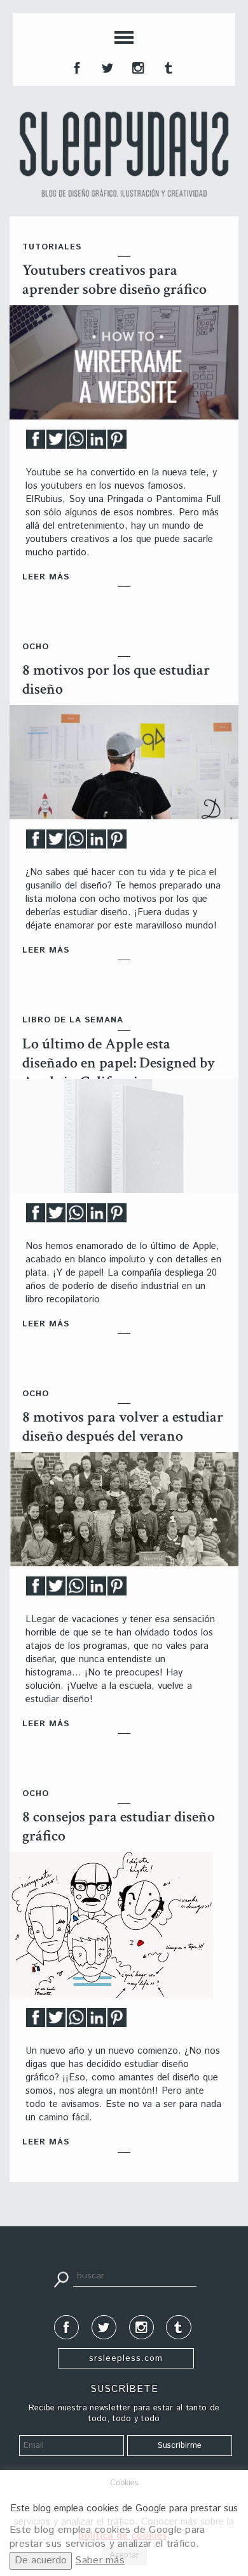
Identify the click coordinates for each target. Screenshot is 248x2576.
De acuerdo (41, 2560)
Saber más (100, 2560)
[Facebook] (36, 443)
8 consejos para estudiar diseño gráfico (119, 1826)
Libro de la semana (73, 1020)
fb (76, 67)
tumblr (167, 67)
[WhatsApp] (76, 443)
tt (106, 67)
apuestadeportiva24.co (45, 2238)
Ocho (36, 647)
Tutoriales (52, 247)
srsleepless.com (126, 2358)
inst (137, 67)
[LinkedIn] (97, 443)
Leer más (46, 577)
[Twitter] (56, 443)
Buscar (61, 2278)
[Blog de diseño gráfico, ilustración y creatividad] (124, 154)
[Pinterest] (117, 443)
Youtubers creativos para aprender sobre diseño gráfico (114, 280)
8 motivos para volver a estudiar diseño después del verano (123, 1426)
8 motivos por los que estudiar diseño (116, 679)
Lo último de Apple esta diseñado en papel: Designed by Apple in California (119, 1063)
